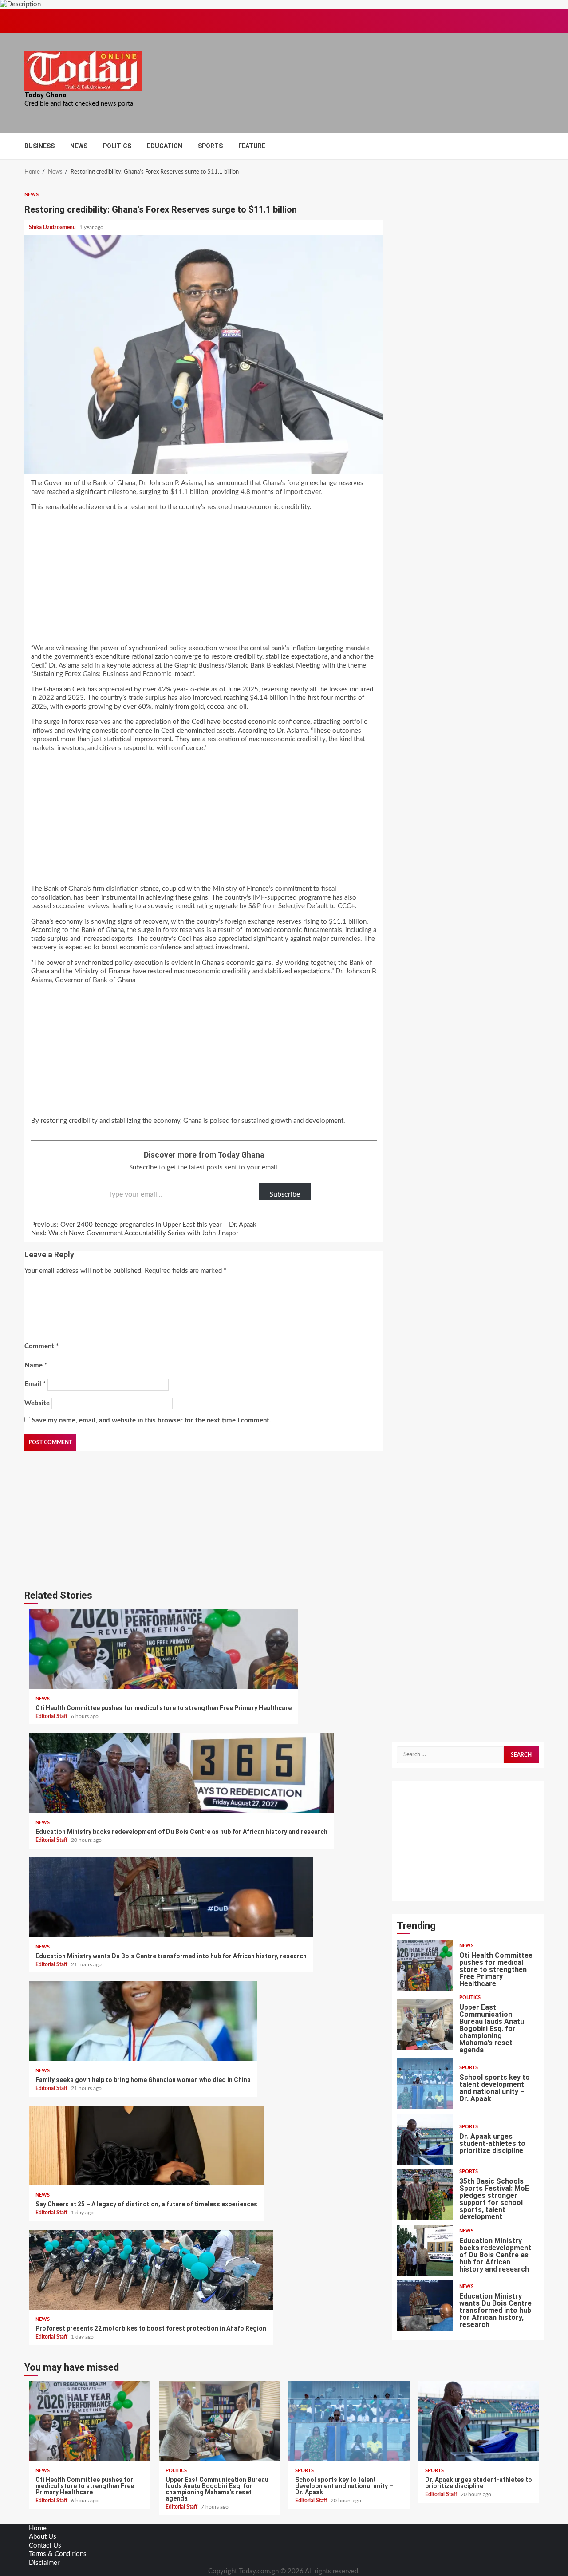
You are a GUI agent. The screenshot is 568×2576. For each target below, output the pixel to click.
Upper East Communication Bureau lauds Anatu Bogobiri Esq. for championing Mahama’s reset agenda (425, 2025)
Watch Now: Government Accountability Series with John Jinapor (135, 1233)
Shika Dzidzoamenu (53, 227)
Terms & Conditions (58, 2554)
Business (39, 146)
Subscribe (285, 1194)
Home (38, 2528)
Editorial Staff (52, 1716)
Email (35, 1384)
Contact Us (45, 2546)
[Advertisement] (204, 581)
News (79, 146)
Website (37, 1403)
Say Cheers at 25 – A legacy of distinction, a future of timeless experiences (146, 2145)
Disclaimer (44, 2563)
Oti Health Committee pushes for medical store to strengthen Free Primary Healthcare (164, 1649)
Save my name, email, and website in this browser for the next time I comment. (152, 1420)
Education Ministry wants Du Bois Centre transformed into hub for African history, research (171, 1897)
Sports (210, 146)
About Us (43, 2537)
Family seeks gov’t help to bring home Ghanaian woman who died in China (143, 2021)
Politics (117, 146)
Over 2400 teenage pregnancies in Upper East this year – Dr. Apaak (144, 1225)
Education (165, 146)
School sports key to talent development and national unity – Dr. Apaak (425, 2084)
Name (36, 1365)
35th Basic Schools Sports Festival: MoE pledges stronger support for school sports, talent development (425, 2195)
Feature (252, 146)
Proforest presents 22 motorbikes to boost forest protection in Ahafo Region (151, 2270)
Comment (41, 1346)
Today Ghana (45, 95)
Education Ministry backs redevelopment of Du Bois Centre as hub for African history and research (181, 1773)
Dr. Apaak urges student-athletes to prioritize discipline (425, 2139)
